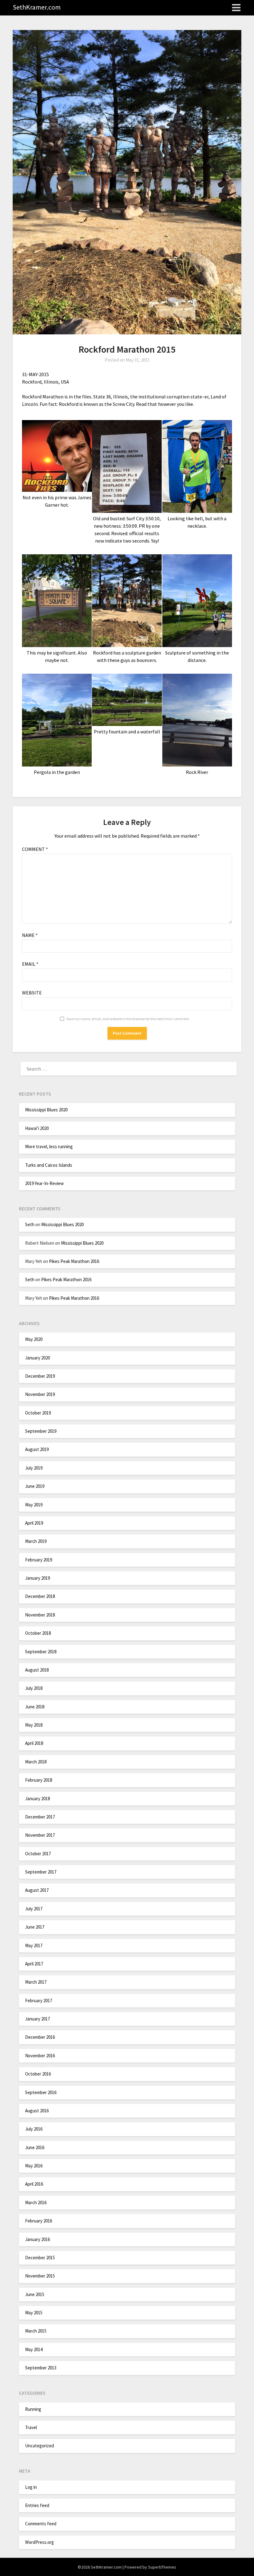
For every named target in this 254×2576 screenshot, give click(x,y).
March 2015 (36, 2331)
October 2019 (38, 1413)
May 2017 (34, 1945)
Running (33, 2409)
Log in (31, 2487)
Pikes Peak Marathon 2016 (74, 1261)
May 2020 (34, 1339)
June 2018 (35, 1707)
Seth (30, 1224)
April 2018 (34, 1743)
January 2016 (37, 2239)
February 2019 (39, 1560)
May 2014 (34, 2349)
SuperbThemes (162, 2567)
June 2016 (35, 2147)
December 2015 (40, 2258)
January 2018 (37, 1799)
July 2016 (34, 2129)
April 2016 (34, 2184)
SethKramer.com (37, 7)
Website (32, 993)
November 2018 (40, 1615)
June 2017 (35, 1927)
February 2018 (39, 1780)
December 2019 (40, 1376)
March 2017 (36, 1982)
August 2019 (37, 1449)
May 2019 (34, 1505)
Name (30, 935)
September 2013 (41, 2368)
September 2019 (41, 1431)
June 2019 (35, 1486)
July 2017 (34, 1909)
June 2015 (35, 2294)
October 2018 (38, 1633)
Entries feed (37, 2505)
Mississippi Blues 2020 (46, 1110)
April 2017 (34, 1964)
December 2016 (40, 2037)
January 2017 (37, 2019)
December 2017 (40, 1817)
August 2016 (37, 2111)
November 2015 (40, 2276)
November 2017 (40, 1835)
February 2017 (39, 2001)
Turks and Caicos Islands (49, 1165)
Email (30, 964)
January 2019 (37, 1578)
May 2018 (34, 1725)
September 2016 (41, 2092)
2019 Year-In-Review (44, 1183)
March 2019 (36, 1541)
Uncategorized (39, 2446)
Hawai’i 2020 (37, 1128)
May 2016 (34, 2166)
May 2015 (34, 2313)
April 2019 (34, 1523)
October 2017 (38, 1854)
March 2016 (36, 2202)
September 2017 (41, 1872)
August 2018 (37, 1670)
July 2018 (34, 1688)
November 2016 (40, 2056)
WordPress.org (39, 2542)
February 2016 (39, 2221)
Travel (31, 2427)
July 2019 (34, 1468)
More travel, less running (49, 1146)
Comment (35, 849)
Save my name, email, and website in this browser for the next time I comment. (128, 1019)
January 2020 (37, 1358)
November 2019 (40, 1394)
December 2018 (40, 1596)
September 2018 (41, 1652)
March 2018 (36, 1762)
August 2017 (37, 1890)
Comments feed (41, 2524)
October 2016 (38, 2074)
